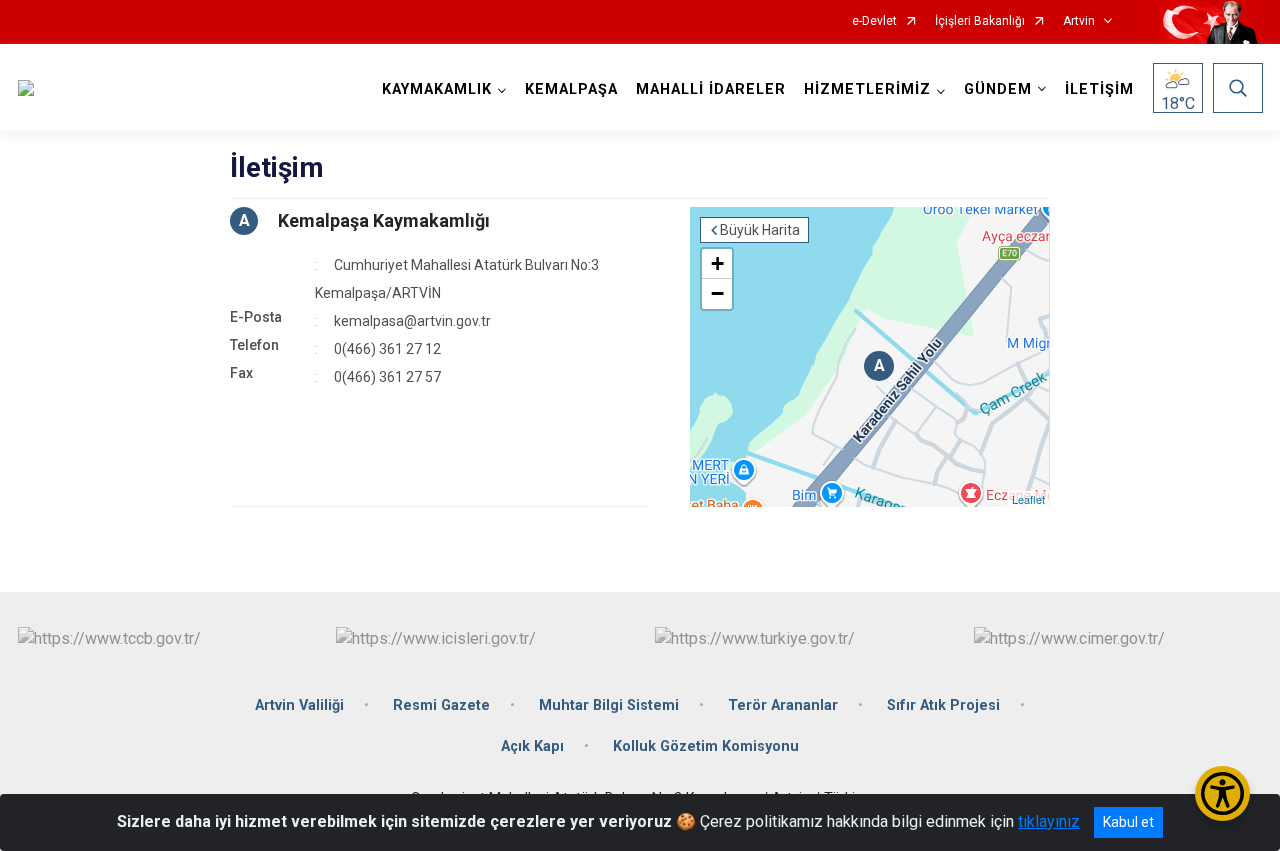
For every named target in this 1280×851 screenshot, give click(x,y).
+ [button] (717, 263)
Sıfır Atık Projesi (943, 705)
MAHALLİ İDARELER (711, 89)
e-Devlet (874, 21)
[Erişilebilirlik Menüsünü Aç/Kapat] (1222, 793)
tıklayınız (1049, 821)
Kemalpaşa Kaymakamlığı (384, 220)
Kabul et (1128, 822)
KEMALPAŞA (571, 89)
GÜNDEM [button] (998, 89)
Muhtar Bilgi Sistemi (609, 705)
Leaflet (1028, 499)
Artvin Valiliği (299, 705)
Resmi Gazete (441, 705)
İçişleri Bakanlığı (980, 21)
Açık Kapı (532, 746)
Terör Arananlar (783, 705)
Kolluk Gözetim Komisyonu (706, 746)
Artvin (1079, 21)
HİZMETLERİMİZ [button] (867, 89)
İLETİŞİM (1099, 89)
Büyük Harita (760, 230)
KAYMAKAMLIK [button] (437, 89)
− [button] (717, 293)
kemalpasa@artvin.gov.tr (412, 321)
